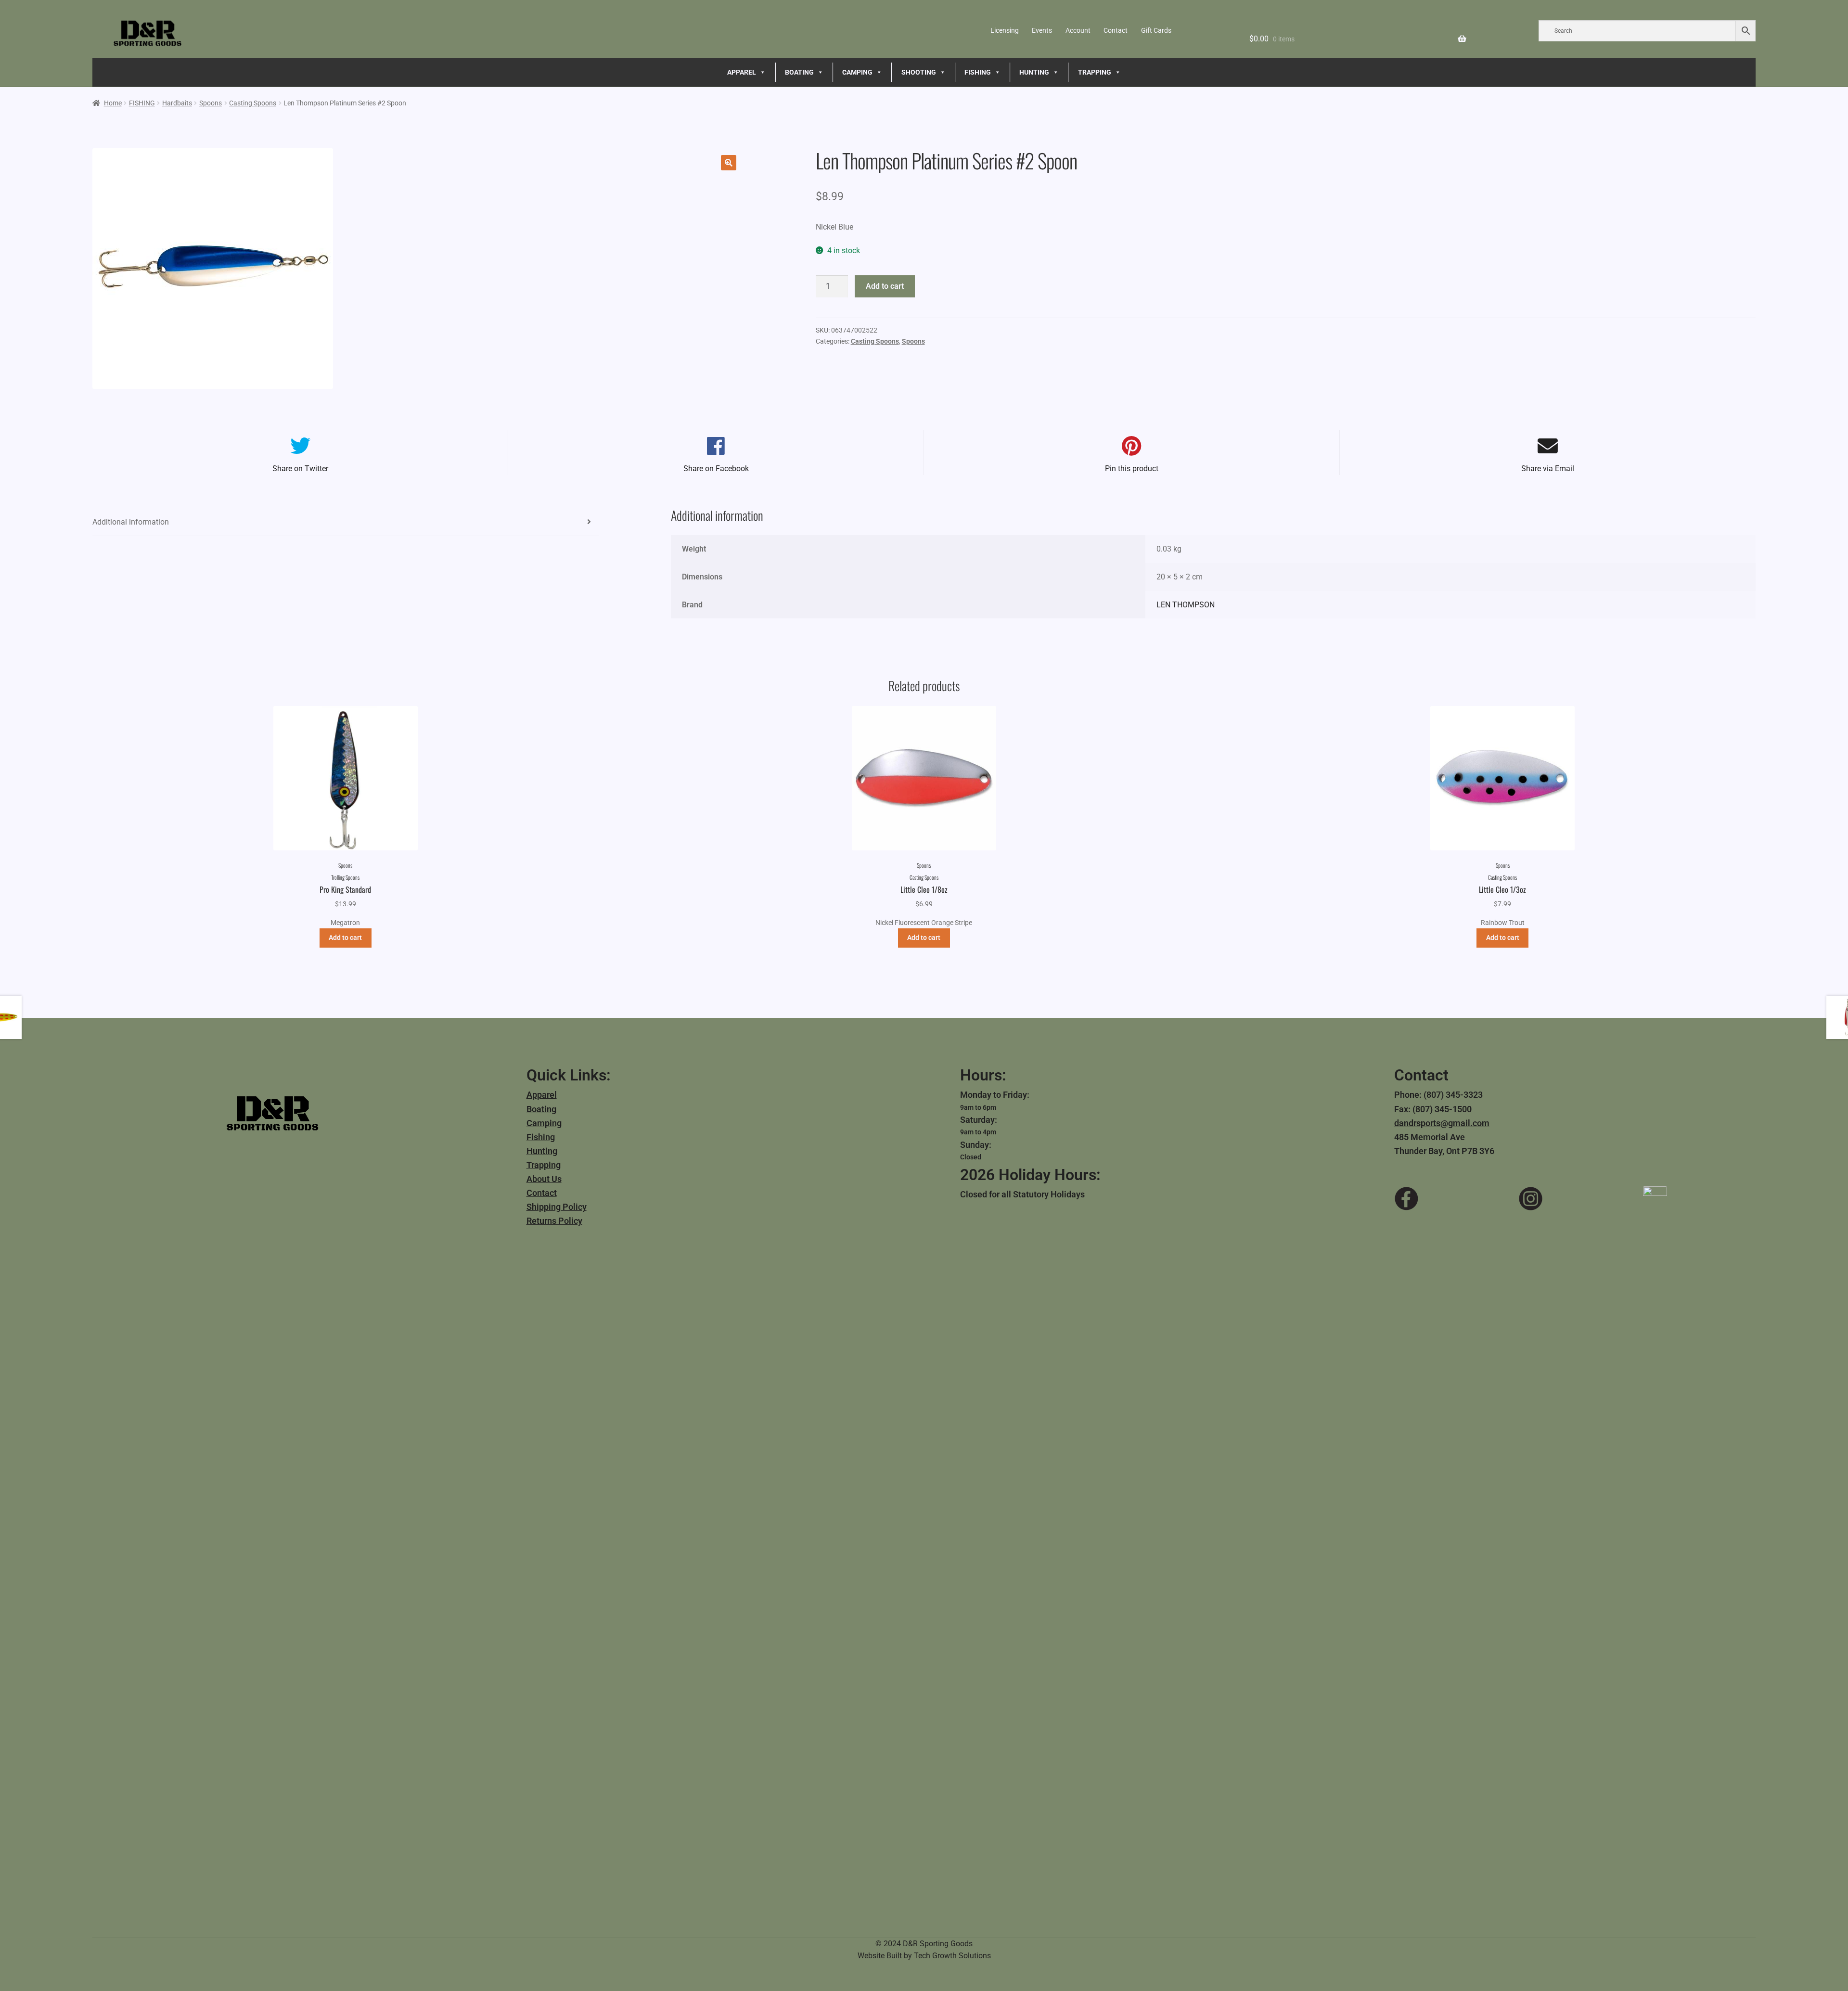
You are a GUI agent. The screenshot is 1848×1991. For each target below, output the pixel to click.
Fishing (541, 1137)
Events (1042, 30)
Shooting (919, 72)
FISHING (978, 72)
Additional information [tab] (131, 522)
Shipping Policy (557, 1207)
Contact (1116, 30)
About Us (544, 1179)
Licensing (1005, 30)
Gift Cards (1156, 30)
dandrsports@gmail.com (1442, 1123)
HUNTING (1034, 72)
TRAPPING (1095, 72)
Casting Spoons (253, 103)
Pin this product (1132, 469)
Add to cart (885, 286)
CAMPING (857, 72)
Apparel (542, 1095)
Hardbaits (177, 103)
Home (113, 103)
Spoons (211, 103)
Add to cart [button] (345, 938)
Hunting (542, 1151)
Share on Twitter (300, 469)
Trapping (544, 1165)
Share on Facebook (716, 469)
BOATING (799, 72)
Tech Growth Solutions (952, 1956)
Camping (544, 1123)
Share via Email (1548, 469)
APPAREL (742, 72)
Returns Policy (554, 1221)
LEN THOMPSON (1186, 605)
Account (1078, 30)
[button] (729, 163)
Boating (541, 1109)
